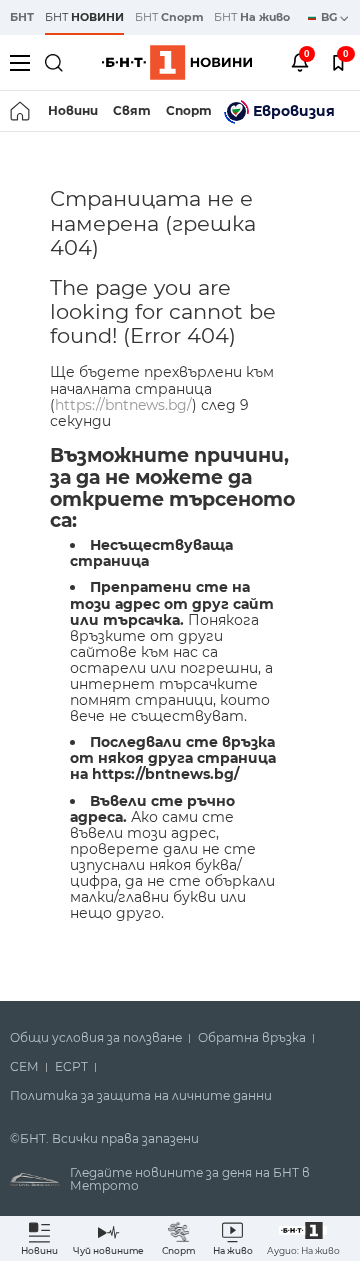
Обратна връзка (252, 1038)
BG (330, 17)
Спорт (189, 110)
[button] (303, 1238)
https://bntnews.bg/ (123, 405)
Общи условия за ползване (96, 1038)
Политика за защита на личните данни (141, 1096)
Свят (132, 110)
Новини (73, 110)
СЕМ (24, 1067)
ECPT (71, 1067)
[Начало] (21, 111)
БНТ (22, 17)
